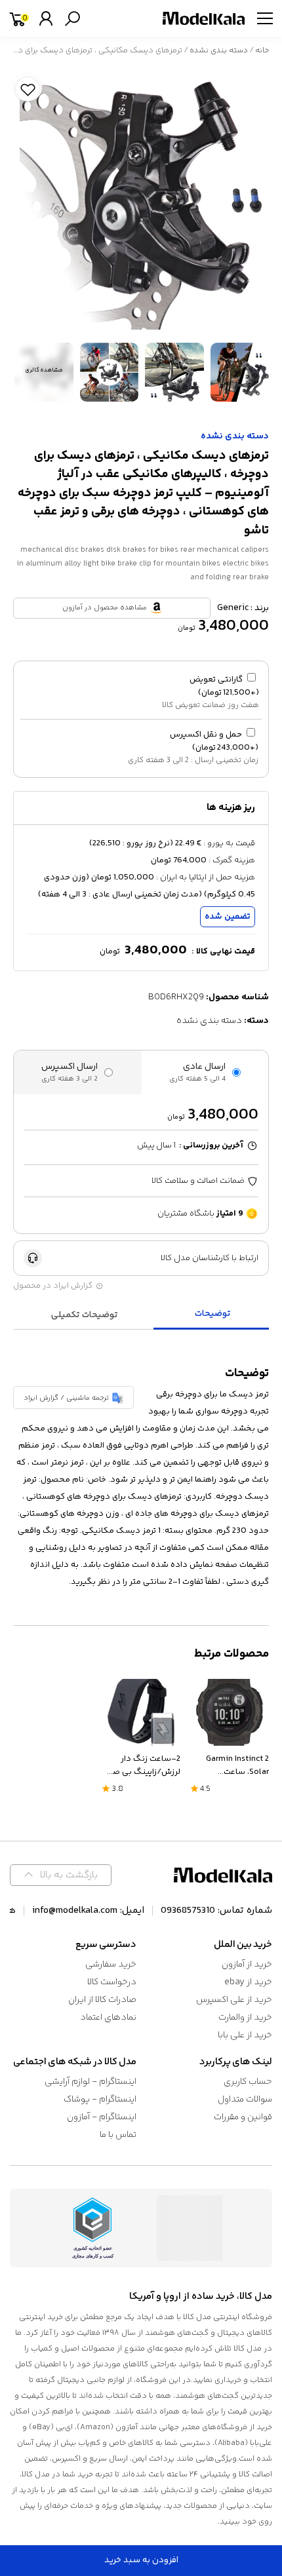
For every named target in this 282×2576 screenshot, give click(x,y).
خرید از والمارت (245, 2018)
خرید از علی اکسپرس (234, 2000)
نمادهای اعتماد (108, 2018)
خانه (262, 51)
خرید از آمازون (247, 1965)
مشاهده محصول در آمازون (105, 608)
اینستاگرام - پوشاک (100, 2100)
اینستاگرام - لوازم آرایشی (91, 2082)
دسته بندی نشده (219, 51)
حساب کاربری (248, 2082)
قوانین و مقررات (243, 2117)
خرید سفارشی (111, 1965)
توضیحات (213, 1314)
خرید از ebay (248, 1982)
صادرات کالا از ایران (102, 2000)
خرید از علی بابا (245, 2035)
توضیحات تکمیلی (85, 1315)
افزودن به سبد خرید (141, 2560)
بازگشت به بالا (69, 1875)
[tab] (213, 1315)
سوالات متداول (245, 2100)
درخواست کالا (112, 1982)
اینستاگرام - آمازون (102, 2117)
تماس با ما (118, 2135)
